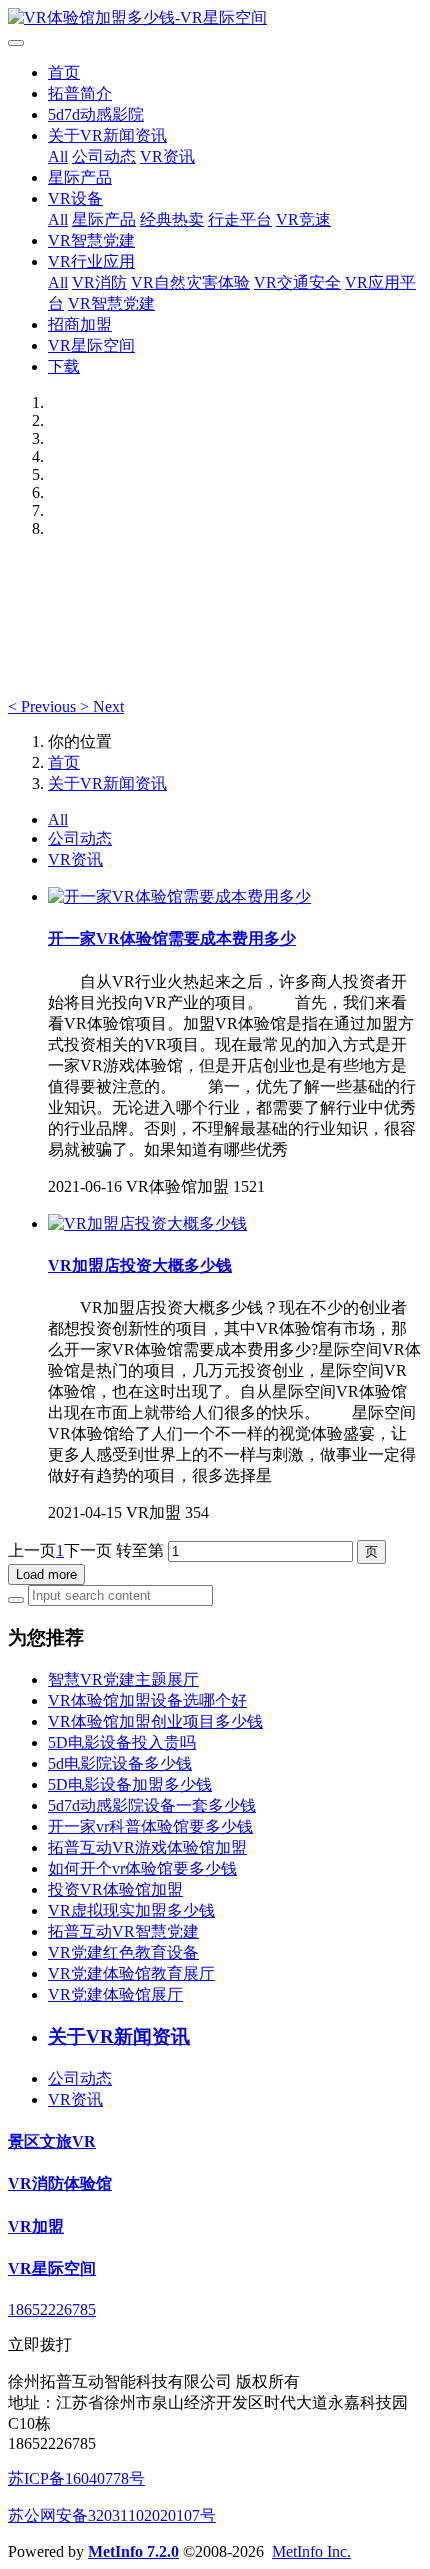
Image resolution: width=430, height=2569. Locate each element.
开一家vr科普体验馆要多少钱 (150, 1826)
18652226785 (52, 2309)
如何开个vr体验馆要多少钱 (142, 1868)
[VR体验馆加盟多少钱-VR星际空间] (215, 18)
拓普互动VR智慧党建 (123, 1931)
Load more (46, 1574)
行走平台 (240, 219)
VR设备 (75, 198)
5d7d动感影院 (96, 114)
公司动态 (104, 156)
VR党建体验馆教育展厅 (131, 1973)
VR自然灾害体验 (190, 282)
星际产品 (80, 177)
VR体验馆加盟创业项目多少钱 (155, 1721)
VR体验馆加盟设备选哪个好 (147, 1700)
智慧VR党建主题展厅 (123, 1679)
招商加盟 (80, 324)
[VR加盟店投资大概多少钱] (147, 1223)
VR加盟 (36, 2226)
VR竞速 (303, 219)
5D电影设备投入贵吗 (122, 1742)
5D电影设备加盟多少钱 (130, 1784)
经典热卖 (172, 219)
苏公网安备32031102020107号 (112, 2515)
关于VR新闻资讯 (107, 135)
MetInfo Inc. (311, 2551)
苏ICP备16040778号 (76, 2478)
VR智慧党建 (91, 240)
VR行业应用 (91, 261)
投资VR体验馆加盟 (115, 1889)
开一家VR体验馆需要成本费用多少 (172, 938)
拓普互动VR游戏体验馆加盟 (147, 1847)
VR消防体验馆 (60, 2183)
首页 (64, 72)
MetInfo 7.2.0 (133, 2551)
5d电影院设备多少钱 (120, 1763)
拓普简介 (80, 93)
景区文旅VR (52, 2141)
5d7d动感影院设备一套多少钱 (152, 1805)
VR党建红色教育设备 (123, 1952)
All (58, 156)
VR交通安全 (297, 282)
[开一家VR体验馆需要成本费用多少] (179, 896)
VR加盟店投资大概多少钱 (140, 1265)
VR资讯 (167, 156)
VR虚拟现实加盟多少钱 (131, 1910)
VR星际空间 (91, 345)
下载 (64, 366)
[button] (44, 706)
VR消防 (99, 282)
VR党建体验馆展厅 (115, 1994)
